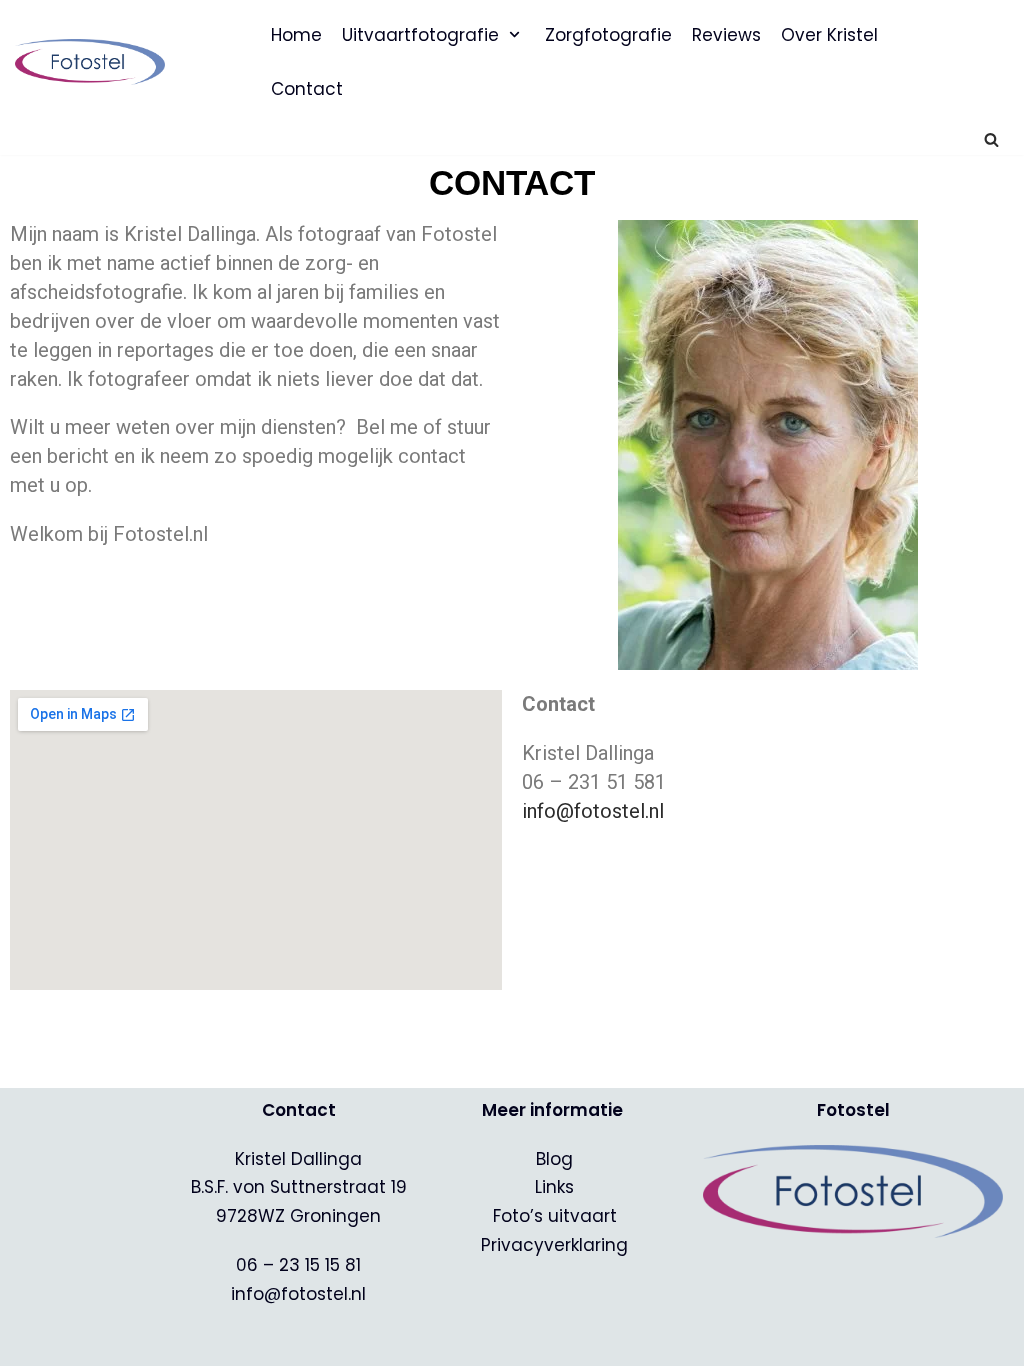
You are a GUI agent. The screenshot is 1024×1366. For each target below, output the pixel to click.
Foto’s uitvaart (555, 1216)
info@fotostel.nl (593, 811)
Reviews (726, 35)
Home (296, 35)
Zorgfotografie (608, 35)
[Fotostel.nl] (95, 62)
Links (554, 1187)
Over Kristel (829, 35)
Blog (554, 1159)
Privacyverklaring (554, 1245)
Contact (307, 89)
